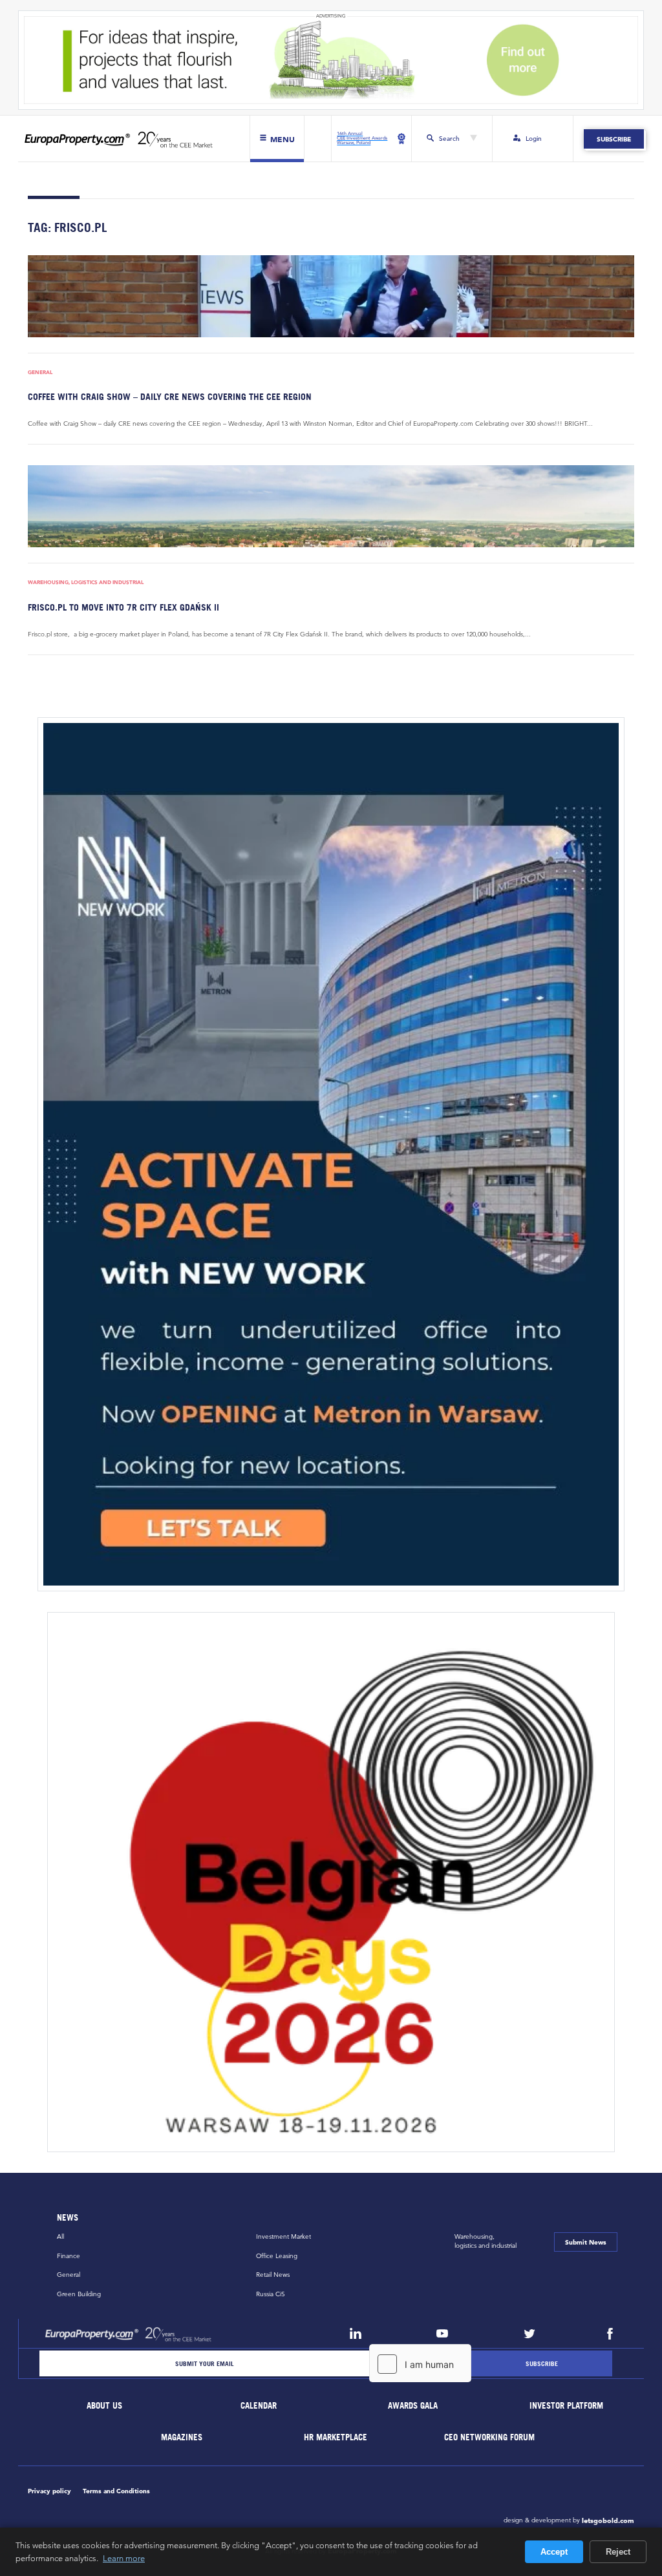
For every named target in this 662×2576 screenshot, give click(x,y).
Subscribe (614, 139)
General (40, 372)
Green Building (79, 2294)
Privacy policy (49, 2491)
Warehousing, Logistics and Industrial (86, 582)
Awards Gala (413, 2406)
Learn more (124, 2558)
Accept (554, 2552)
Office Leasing (277, 2256)
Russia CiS (271, 2294)
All (60, 2236)
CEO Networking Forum (490, 2437)
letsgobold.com (608, 2520)
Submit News (586, 2242)
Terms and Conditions (116, 2491)
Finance (69, 2256)
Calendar (259, 2406)
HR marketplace (336, 2437)
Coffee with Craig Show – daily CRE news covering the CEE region (170, 396)
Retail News (273, 2275)
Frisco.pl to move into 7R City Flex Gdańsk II (123, 607)
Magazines (182, 2437)
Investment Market (283, 2236)
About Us (105, 2406)
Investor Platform (567, 2406)
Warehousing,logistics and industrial (486, 2241)
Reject (618, 2552)
